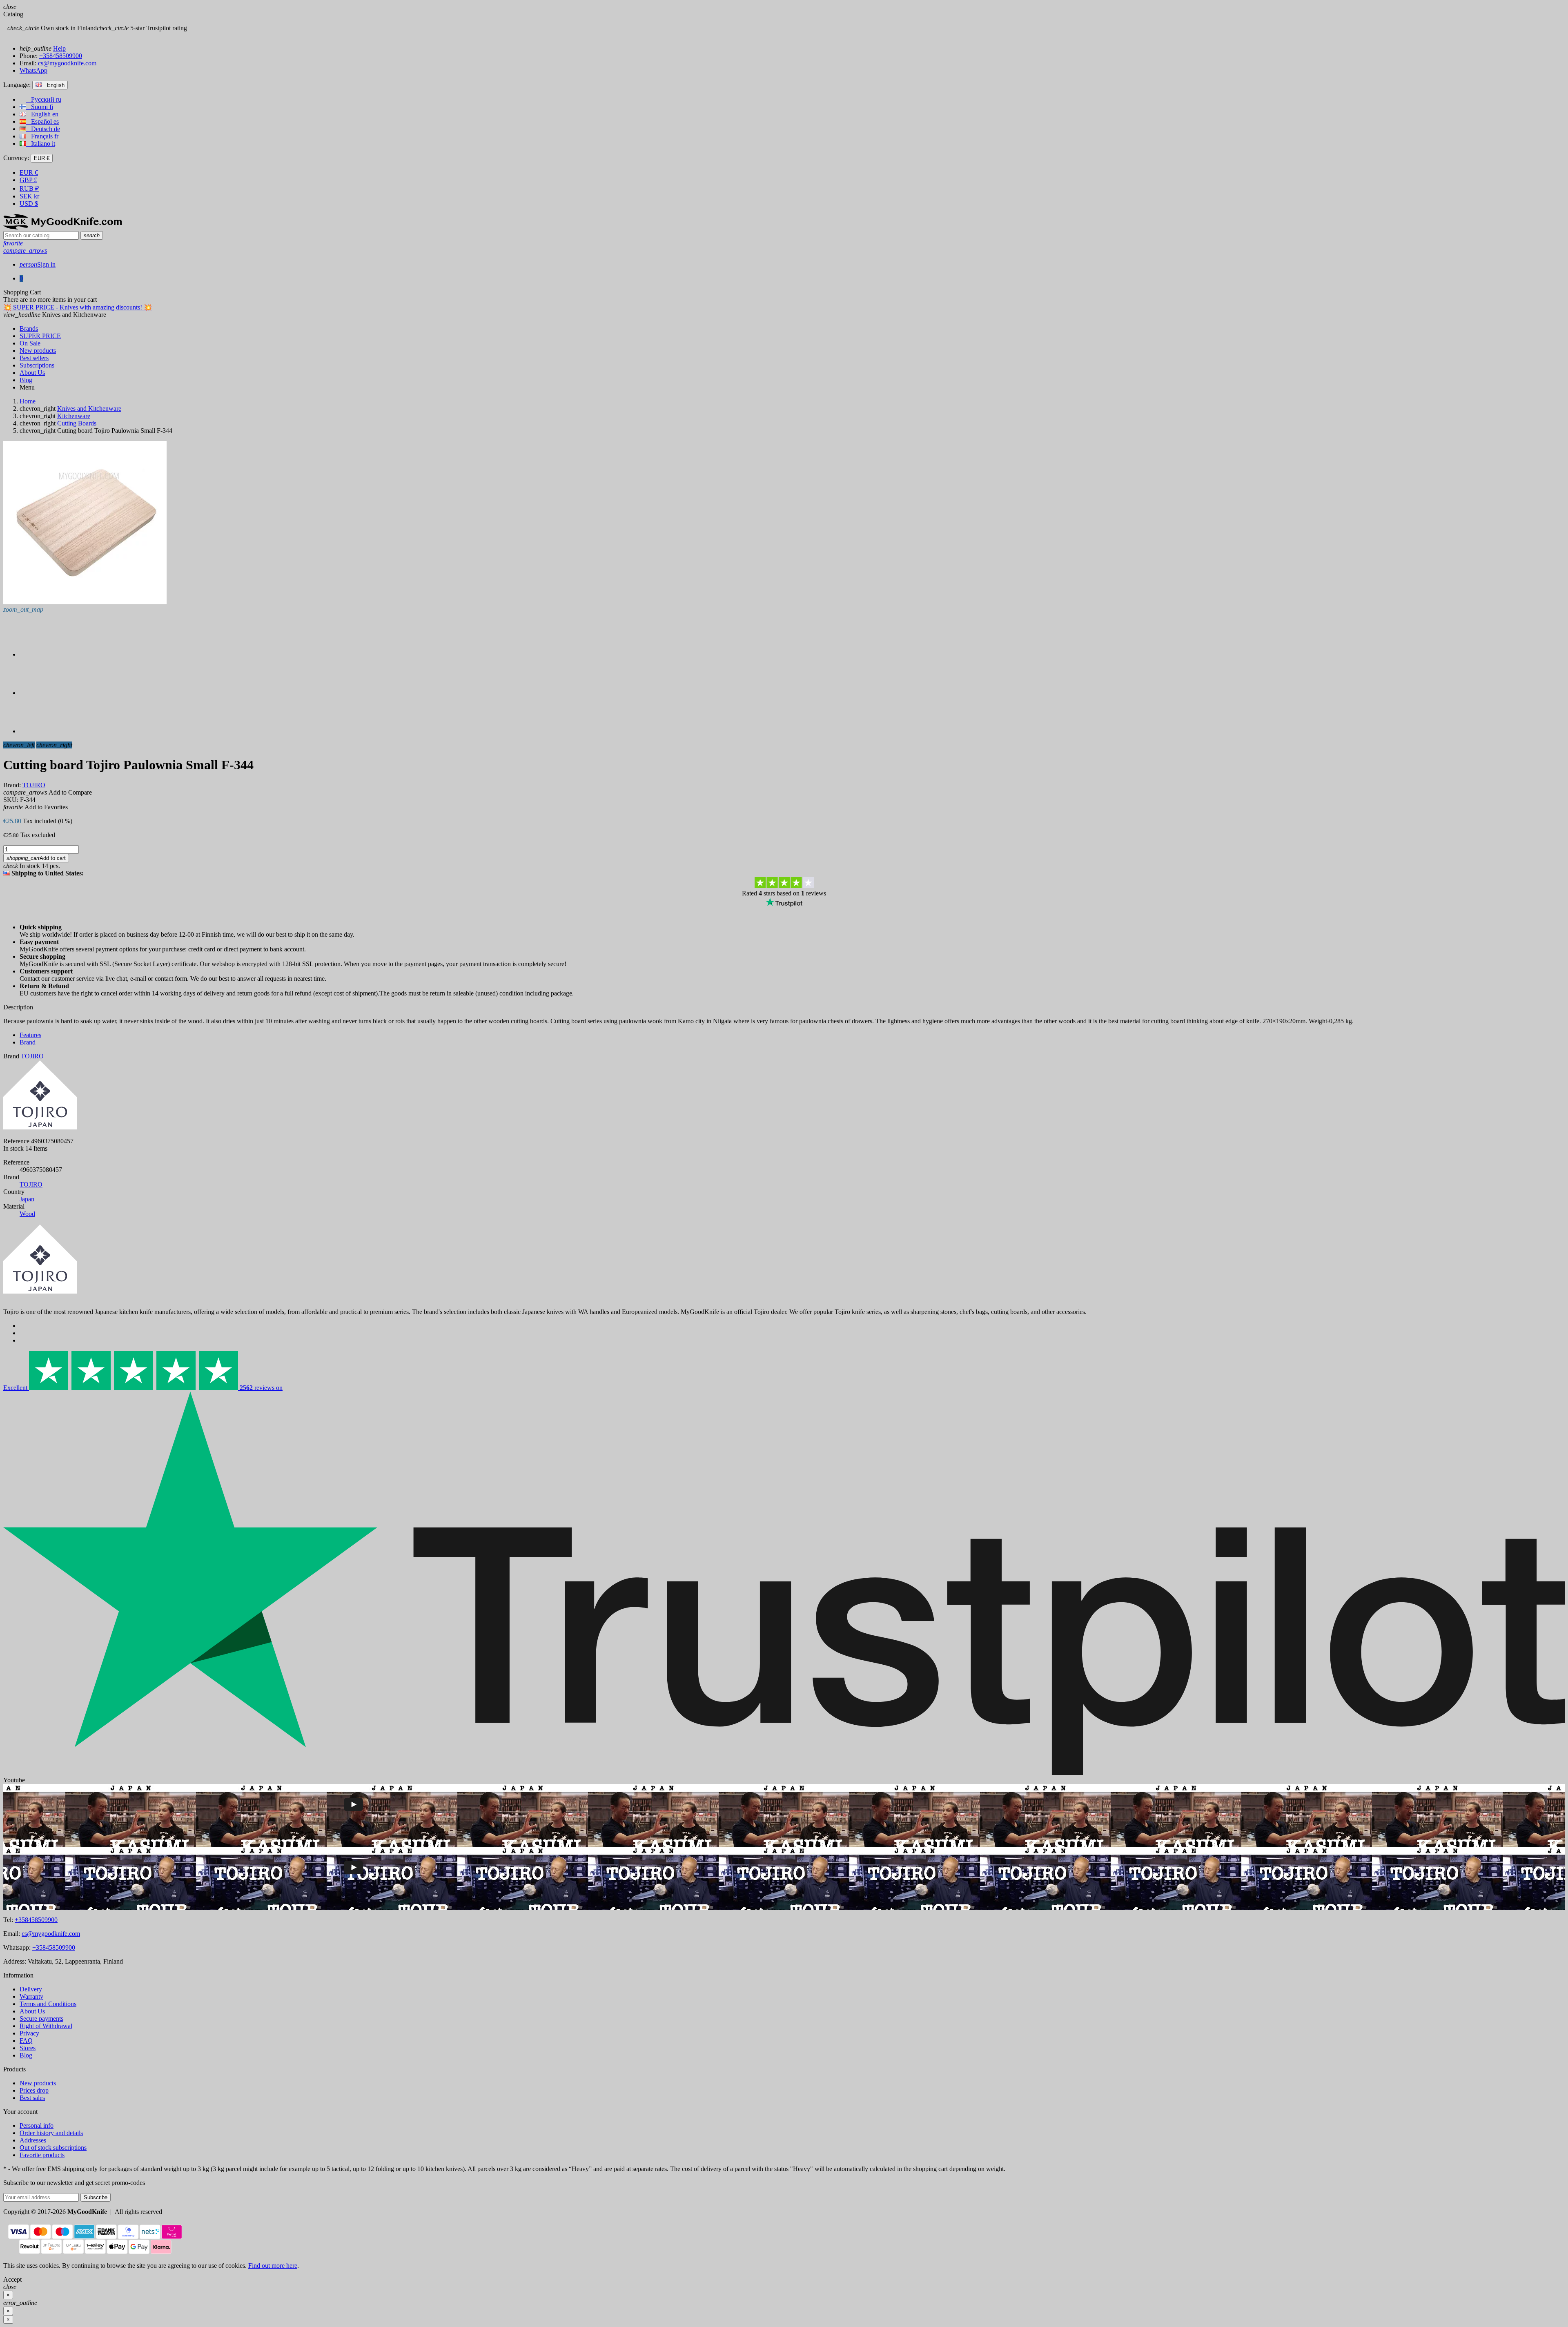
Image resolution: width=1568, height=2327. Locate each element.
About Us (32, 2011)
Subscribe (96, 2197)
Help (59, 48)
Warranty (31, 1996)
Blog (26, 2055)
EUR (29, 173)
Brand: (12, 785)
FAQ (26, 2041)
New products (38, 2083)
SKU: (11, 800)
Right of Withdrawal (46, 2026)
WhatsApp (33, 70)
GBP (28, 180)
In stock (13, 1148)
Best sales (32, 2098)
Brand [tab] (28, 1042)
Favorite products (42, 2155)
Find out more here (273, 2266)
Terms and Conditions (48, 2004)
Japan (27, 1199)
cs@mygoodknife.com (67, 63)
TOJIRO (31, 1184)
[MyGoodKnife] (62, 227)
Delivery (31, 1989)
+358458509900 (61, 56)
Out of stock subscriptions (53, 2148)
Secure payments (41, 2019)
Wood (27, 1214)
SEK (29, 196)
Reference (16, 1141)
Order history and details (51, 2133)
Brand (11, 1056)
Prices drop (34, 2090)
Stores (28, 2048)
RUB (29, 188)
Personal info (37, 2125)
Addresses (33, 2140)
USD (29, 204)
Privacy (29, 2033)
